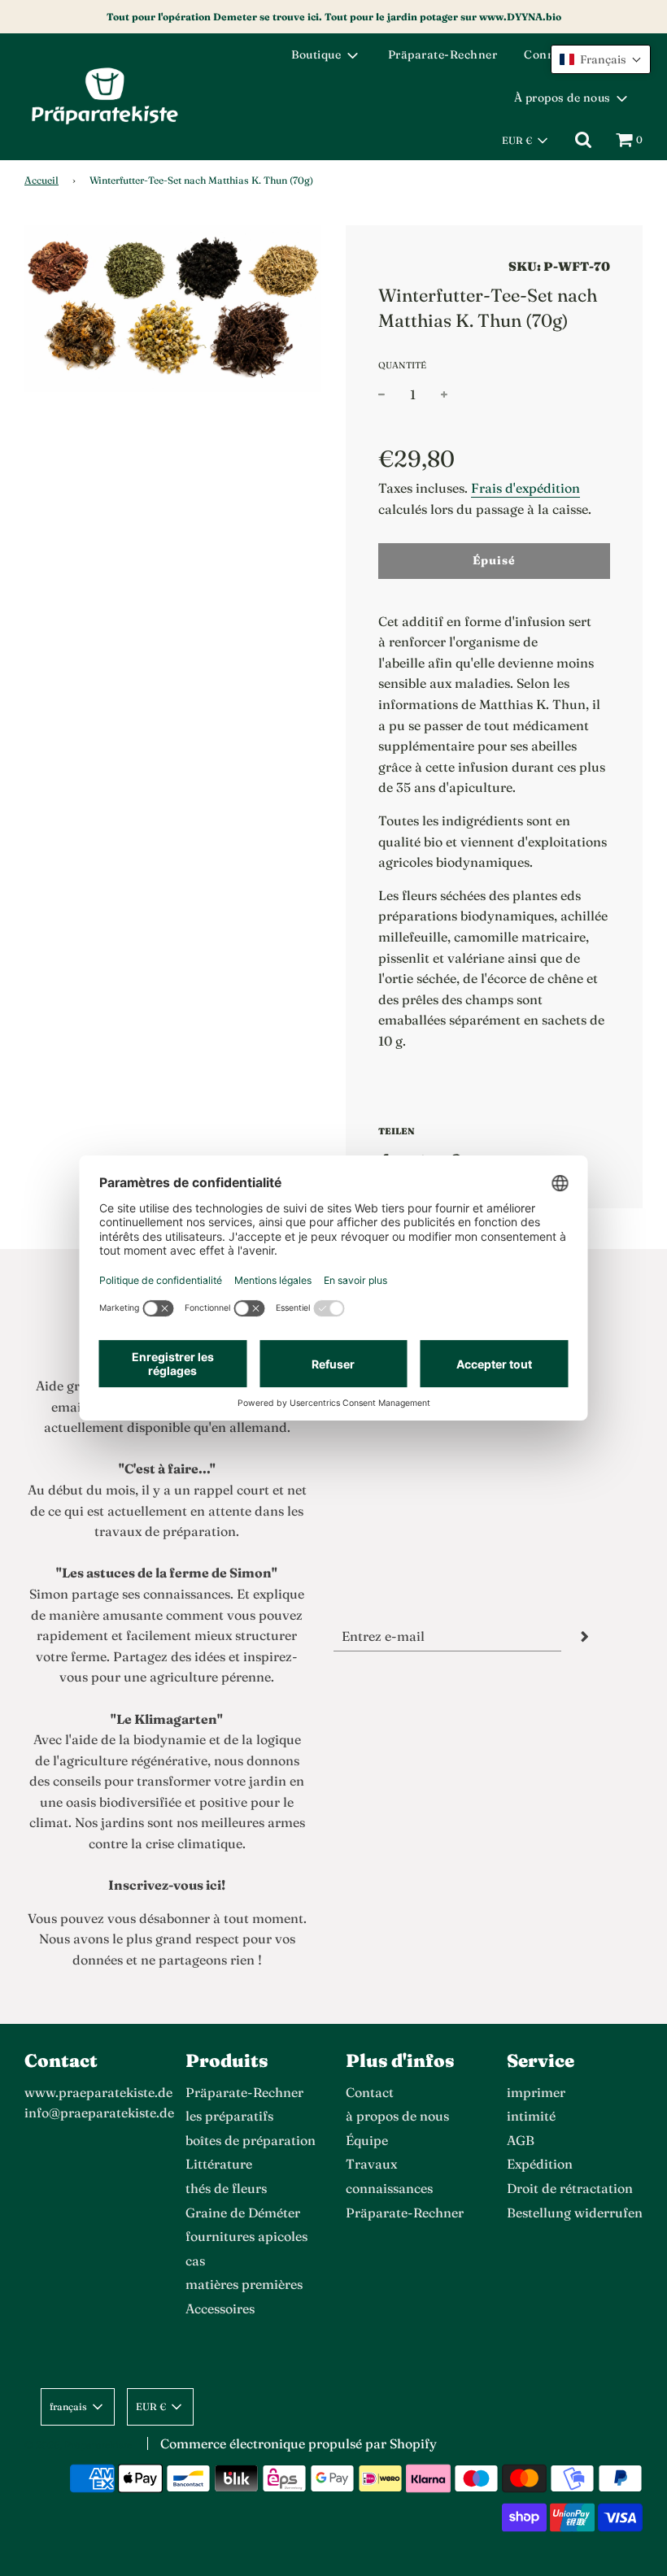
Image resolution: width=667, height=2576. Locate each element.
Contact (370, 2092)
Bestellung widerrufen (575, 2213)
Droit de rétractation (570, 2188)
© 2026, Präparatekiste (78, 2445)
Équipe (367, 2140)
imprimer (536, 2092)
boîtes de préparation (251, 2140)
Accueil (41, 180)
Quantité (402, 365)
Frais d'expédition (525, 488)
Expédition (540, 2164)
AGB (521, 2140)
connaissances (389, 2188)
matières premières (244, 2284)
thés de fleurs (226, 2188)
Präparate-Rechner (443, 54)
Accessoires (220, 2308)
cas (195, 2261)
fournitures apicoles (246, 2236)
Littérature (219, 2164)
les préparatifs (229, 2116)
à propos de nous (397, 2116)
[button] (601, 59)
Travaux (371, 2164)
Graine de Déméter (243, 2213)
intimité (531, 2116)
